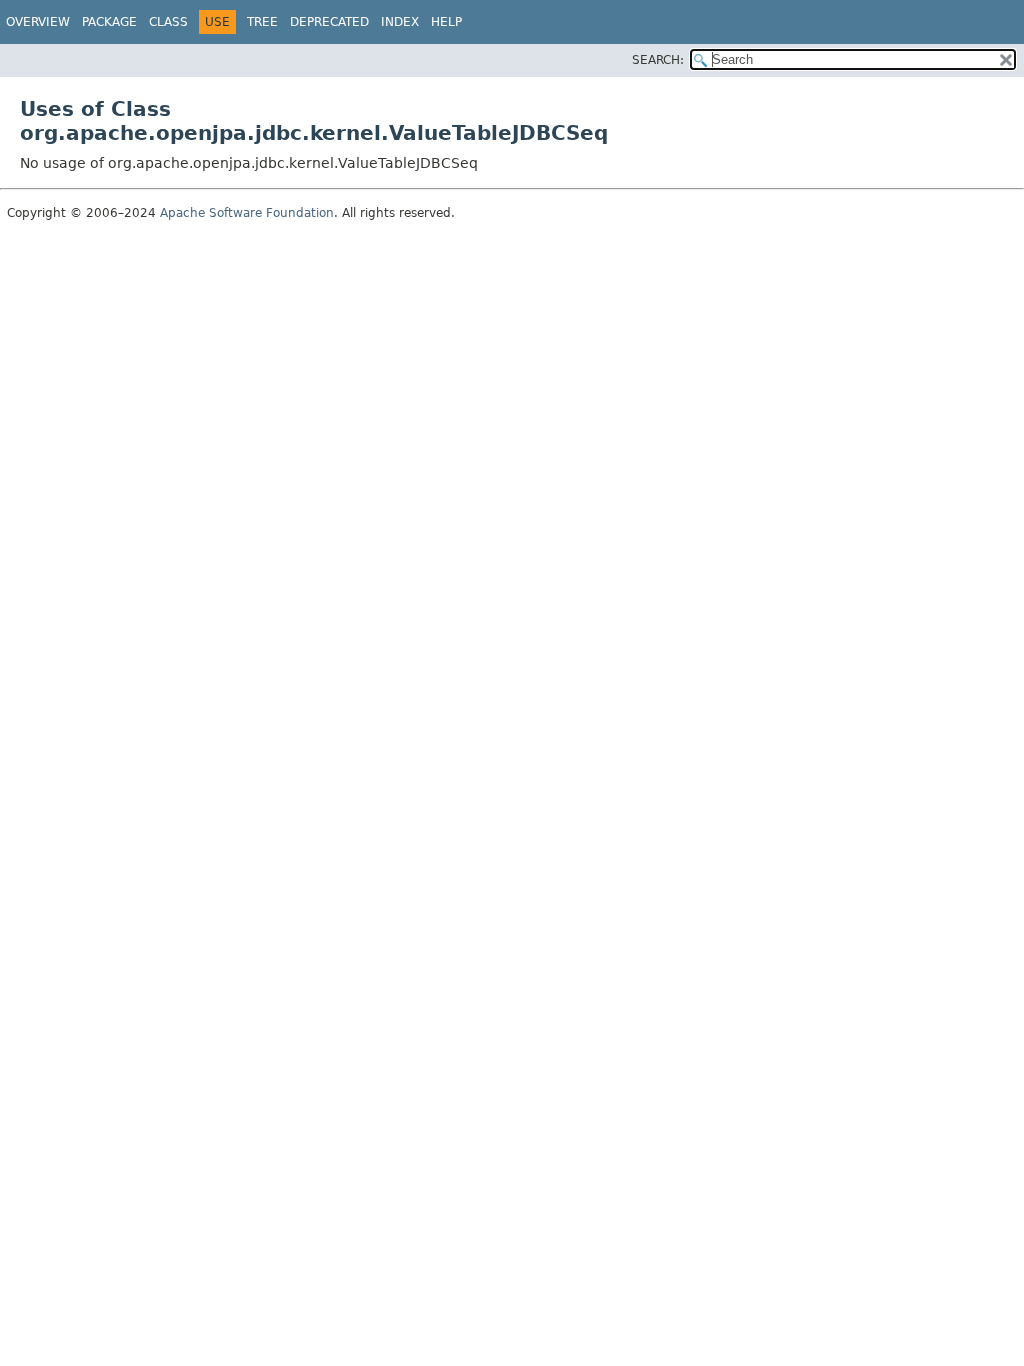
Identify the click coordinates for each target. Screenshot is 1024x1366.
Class (168, 22)
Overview (38, 22)
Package (109, 22)
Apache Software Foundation (247, 213)
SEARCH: (658, 60)
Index (400, 22)
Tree (262, 22)
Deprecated (329, 22)
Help (446, 22)
